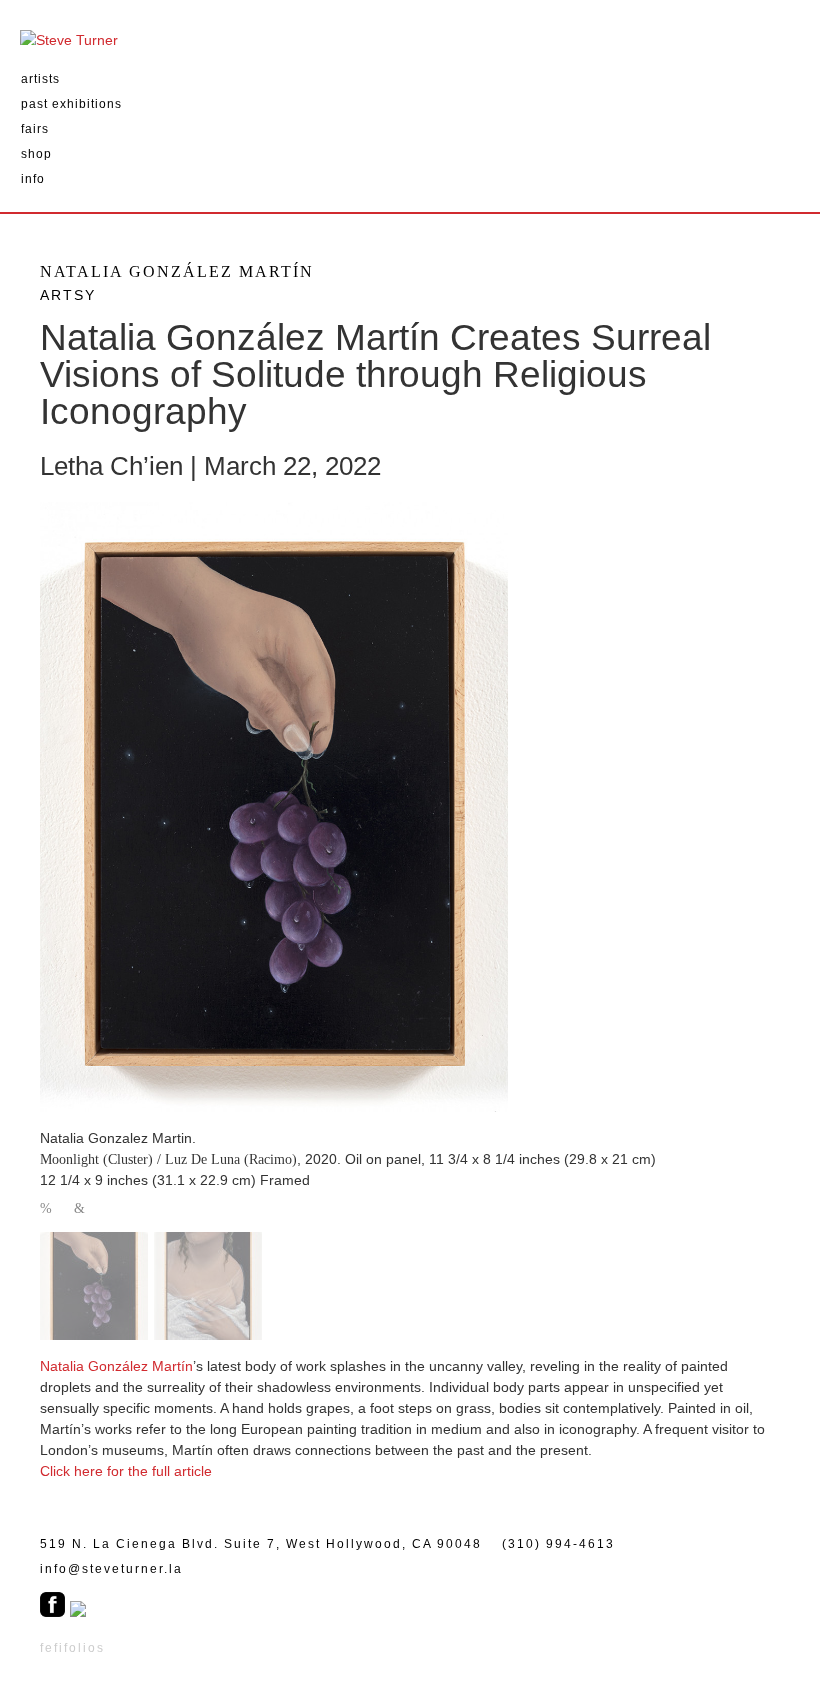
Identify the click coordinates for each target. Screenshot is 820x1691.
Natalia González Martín (116, 1366)
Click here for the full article (126, 1471)
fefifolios (72, 1648)
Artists (40, 79)
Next (81, 1209)
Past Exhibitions (71, 104)
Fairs (35, 129)
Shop (36, 154)
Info (33, 179)
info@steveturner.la (111, 1569)
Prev (47, 1209)
